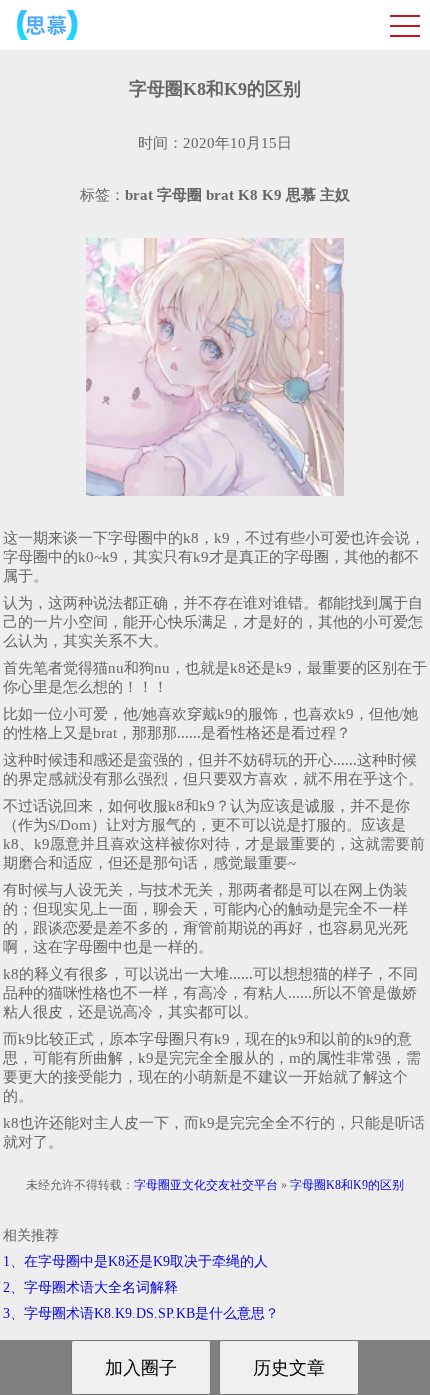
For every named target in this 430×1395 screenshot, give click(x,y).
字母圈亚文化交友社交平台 (206, 1185)
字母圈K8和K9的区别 (347, 1185)
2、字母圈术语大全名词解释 (90, 1287)
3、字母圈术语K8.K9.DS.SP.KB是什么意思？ (141, 1313)
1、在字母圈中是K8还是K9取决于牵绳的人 (135, 1261)
